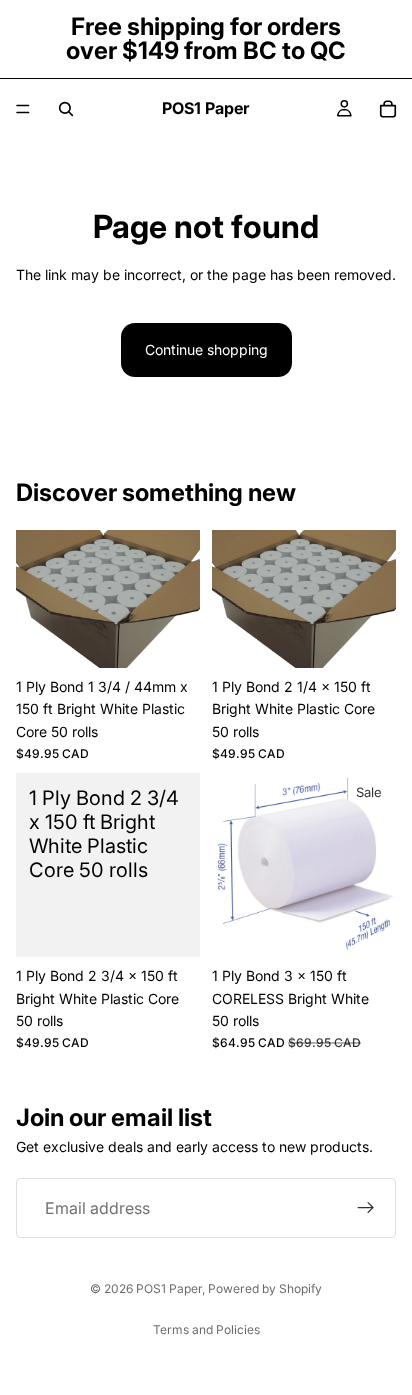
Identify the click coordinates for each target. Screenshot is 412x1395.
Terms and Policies (206, 1329)
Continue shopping (206, 349)
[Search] (66, 109)
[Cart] (388, 109)
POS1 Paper (169, 1288)
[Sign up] (366, 1208)
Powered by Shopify (265, 1288)
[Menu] (23, 109)
